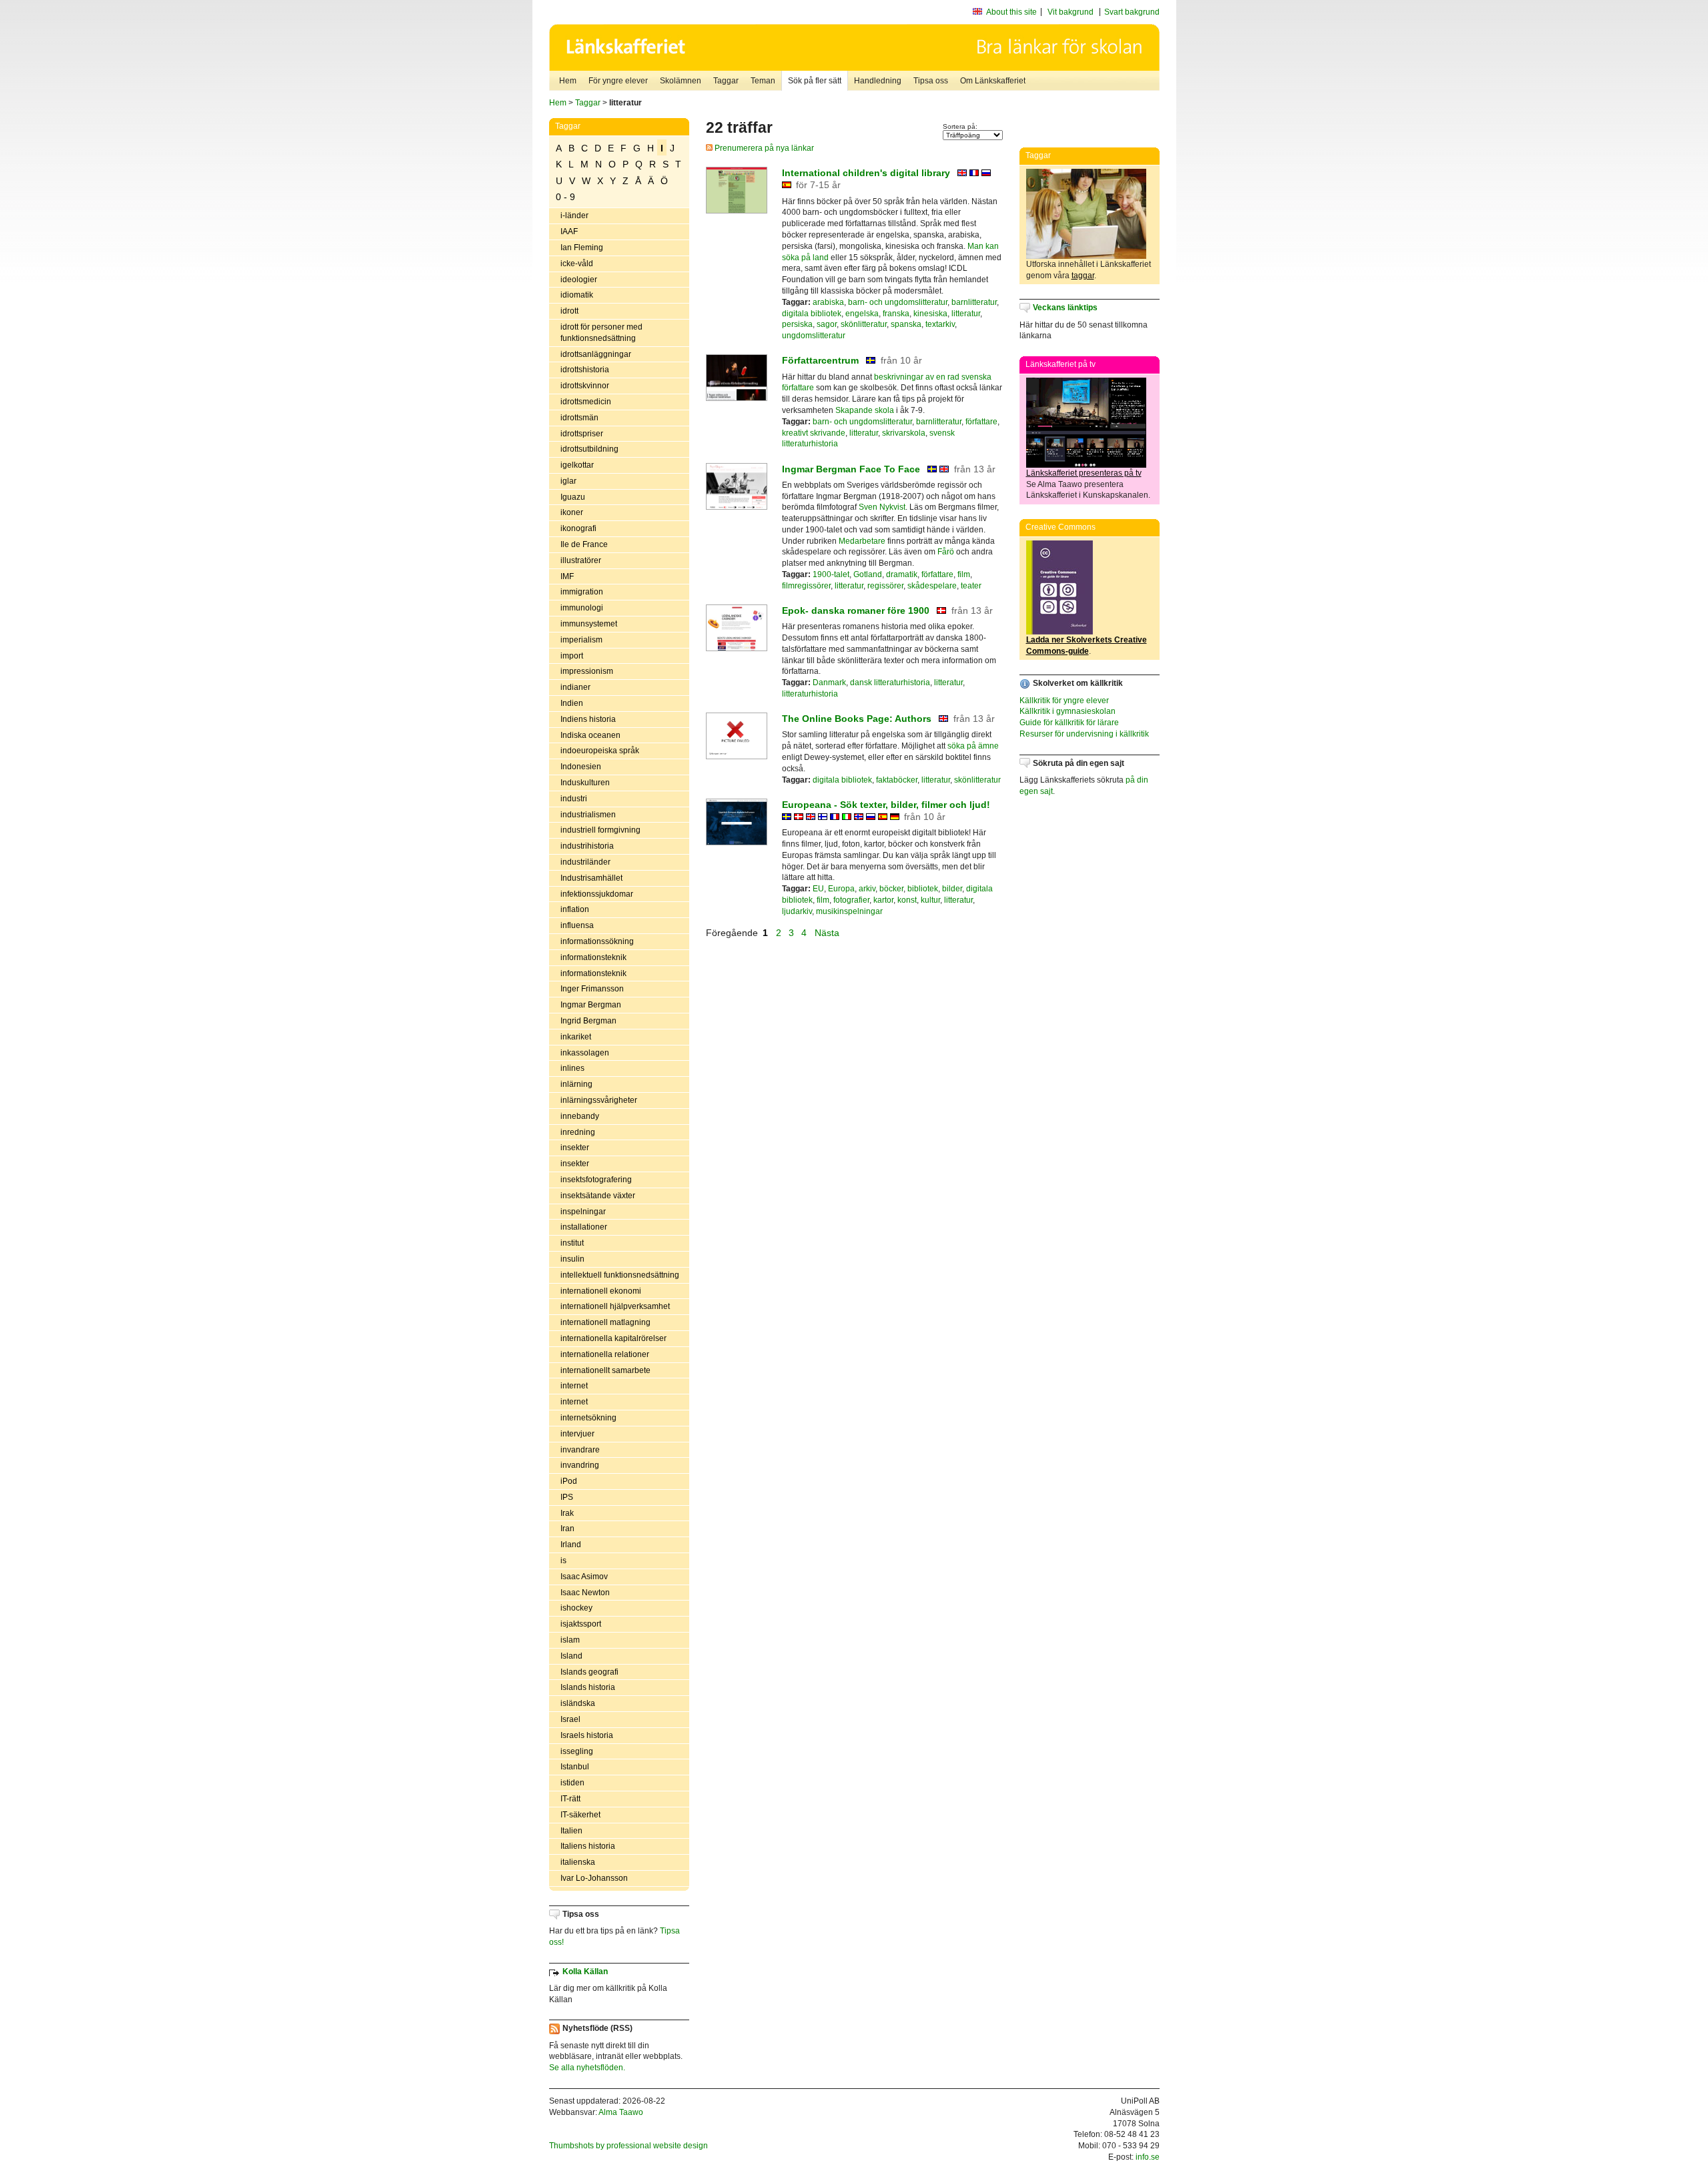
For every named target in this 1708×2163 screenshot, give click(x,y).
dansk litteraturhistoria (890, 683)
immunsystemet (589, 624)
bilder (952, 889)
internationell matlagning (605, 1322)
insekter (575, 1148)
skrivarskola (904, 433)
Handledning (878, 81)
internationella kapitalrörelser (613, 1338)
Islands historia (588, 1687)
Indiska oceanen (590, 735)
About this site (1011, 12)
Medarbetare (862, 541)
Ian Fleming (582, 248)
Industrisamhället (591, 878)
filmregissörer (806, 586)
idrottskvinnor (585, 386)
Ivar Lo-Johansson (594, 1878)
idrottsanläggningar (596, 354)
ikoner (572, 512)
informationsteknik (593, 957)
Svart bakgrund (1132, 12)
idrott (569, 311)
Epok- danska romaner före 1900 (856, 610)
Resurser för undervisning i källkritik (1084, 734)
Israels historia (587, 1735)
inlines (572, 1068)
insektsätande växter (598, 1196)
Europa (841, 889)
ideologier (579, 280)
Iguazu (573, 497)
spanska (906, 324)
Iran (567, 1529)
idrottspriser (582, 434)
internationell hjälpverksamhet (615, 1306)
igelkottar (577, 465)
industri (574, 799)
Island (571, 1656)
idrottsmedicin (586, 402)
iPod (569, 1481)
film (964, 574)
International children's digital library (867, 173)
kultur (930, 900)
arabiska (828, 302)
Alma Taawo (621, 2112)
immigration (582, 592)
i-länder (574, 215)
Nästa (828, 933)
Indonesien (581, 767)
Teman (763, 81)
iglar (568, 481)
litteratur (966, 314)
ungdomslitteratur (814, 336)
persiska (797, 324)
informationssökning (597, 941)
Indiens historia (588, 719)
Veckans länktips (1065, 308)
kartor (883, 900)
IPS (567, 1497)
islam (570, 1640)
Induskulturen (585, 783)
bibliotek (923, 889)
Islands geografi (589, 1672)
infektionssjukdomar (597, 894)
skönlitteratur (864, 324)
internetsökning (588, 1418)
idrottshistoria (585, 370)
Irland (571, 1545)
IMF (567, 576)
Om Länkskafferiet (993, 81)
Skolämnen (681, 81)
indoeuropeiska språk (600, 751)
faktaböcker (897, 780)
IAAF (569, 232)
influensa (577, 925)
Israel (570, 1719)
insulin (572, 1259)
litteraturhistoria (810, 694)
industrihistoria (587, 846)
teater (971, 586)
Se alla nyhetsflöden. (587, 2068)
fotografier (851, 900)
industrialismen (588, 815)
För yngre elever (618, 81)
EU (818, 889)
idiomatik (577, 295)
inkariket (576, 1037)
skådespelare (932, 586)
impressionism (587, 671)
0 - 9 (565, 197)
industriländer (585, 862)
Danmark (829, 683)
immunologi (582, 608)
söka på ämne (973, 746)
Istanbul (575, 1767)
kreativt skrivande (814, 433)
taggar (1083, 276)
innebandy (580, 1116)
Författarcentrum (820, 360)
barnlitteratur (974, 302)
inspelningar (583, 1212)
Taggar (726, 81)
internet (574, 1386)
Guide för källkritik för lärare (1069, 723)
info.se (1148, 2157)
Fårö (946, 552)
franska (896, 314)
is (563, 1561)
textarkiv (940, 324)
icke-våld (577, 264)
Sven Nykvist (882, 507)
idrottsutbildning (589, 449)
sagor (827, 324)
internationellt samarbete (605, 1370)
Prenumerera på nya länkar (763, 148)
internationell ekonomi (601, 1291)
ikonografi (578, 528)
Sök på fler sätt (815, 81)
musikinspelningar (849, 911)
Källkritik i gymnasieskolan (1067, 711)
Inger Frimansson (592, 989)
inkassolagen (585, 1053)
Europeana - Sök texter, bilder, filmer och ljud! (886, 805)
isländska (578, 1703)
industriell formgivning (600, 830)
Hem (568, 81)
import (572, 656)
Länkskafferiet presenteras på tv (1084, 473)
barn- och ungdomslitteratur (898, 302)
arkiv (867, 889)
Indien (572, 703)
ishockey (576, 1608)
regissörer (885, 586)
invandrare (580, 1450)
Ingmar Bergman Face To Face (851, 469)
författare (981, 422)
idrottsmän (579, 418)
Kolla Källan (585, 1972)
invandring (580, 1465)
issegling (577, 1751)
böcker (891, 889)
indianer (575, 687)
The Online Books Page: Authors (857, 719)
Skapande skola (865, 410)
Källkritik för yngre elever (1064, 701)
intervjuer (577, 1434)
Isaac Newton (585, 1593)
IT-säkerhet (580, 1815)
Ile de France (584, 544)
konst (907, 900)
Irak (567, 1513)
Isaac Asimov (584, 1577)
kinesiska (930, 314)
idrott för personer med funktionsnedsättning (601, 333)
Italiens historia (588, 1846)
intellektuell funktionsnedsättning (620, 1275)
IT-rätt (570, 1799)
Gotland (868, 574)
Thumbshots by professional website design (628, 2146)
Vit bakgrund (1071, 12)
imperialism (581, 640)
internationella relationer (605, 1354)
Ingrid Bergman (588, 1021)
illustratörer (581, 560)
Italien (571, 1831)
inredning (578, 1132)
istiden (572, 1783)
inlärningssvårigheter (599, 1100)
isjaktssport (581, 1624)
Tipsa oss (931, 81)
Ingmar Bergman (591, 1005)
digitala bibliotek (812, 314)
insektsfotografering (596, 1180)
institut (572, 1243)
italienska (578, 1862)
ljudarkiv (797, 911)
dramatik (902, 574)
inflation (575, 909)
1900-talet (831, 574)
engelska (862, 314)
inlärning (576, 1084)
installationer (584, 1227)
